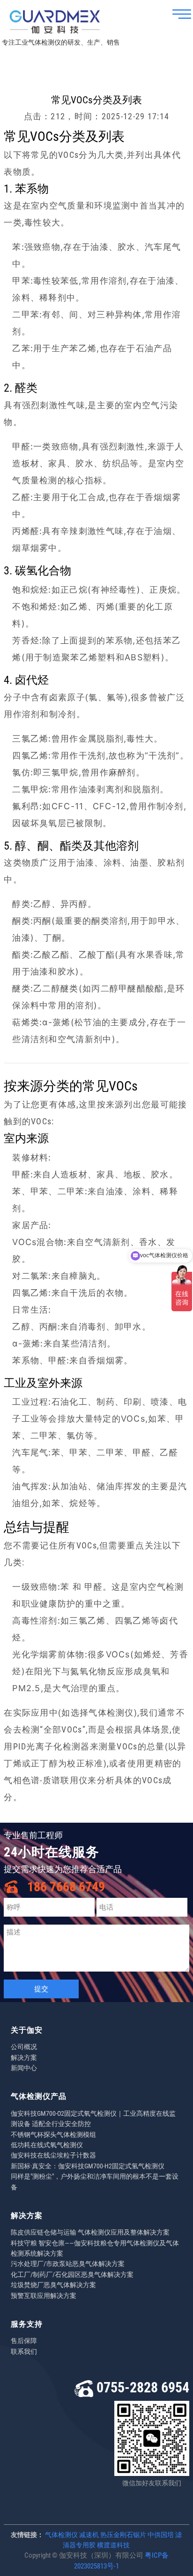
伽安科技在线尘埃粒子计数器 (53, 2155)
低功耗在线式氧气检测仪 (47, 2145)
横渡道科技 (113, 2545)
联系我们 (24, 2352)
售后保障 (24, 2341)
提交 (41, 1989)
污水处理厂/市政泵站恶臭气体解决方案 (68, 2264)
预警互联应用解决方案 (44, 2296)
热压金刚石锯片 (123, 2535)
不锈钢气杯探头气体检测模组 (53, 2135)
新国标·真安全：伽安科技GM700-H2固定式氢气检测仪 (88, 2166)
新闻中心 (24, 2068)
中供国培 (161, 2535)
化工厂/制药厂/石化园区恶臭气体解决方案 (72, 2274)
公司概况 (24, 2047)
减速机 (89, 2535)
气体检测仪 (61, 2535)
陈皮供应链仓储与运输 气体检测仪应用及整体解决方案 (90, 2232)
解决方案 (24, 2058)
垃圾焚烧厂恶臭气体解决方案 (53, 2285)
